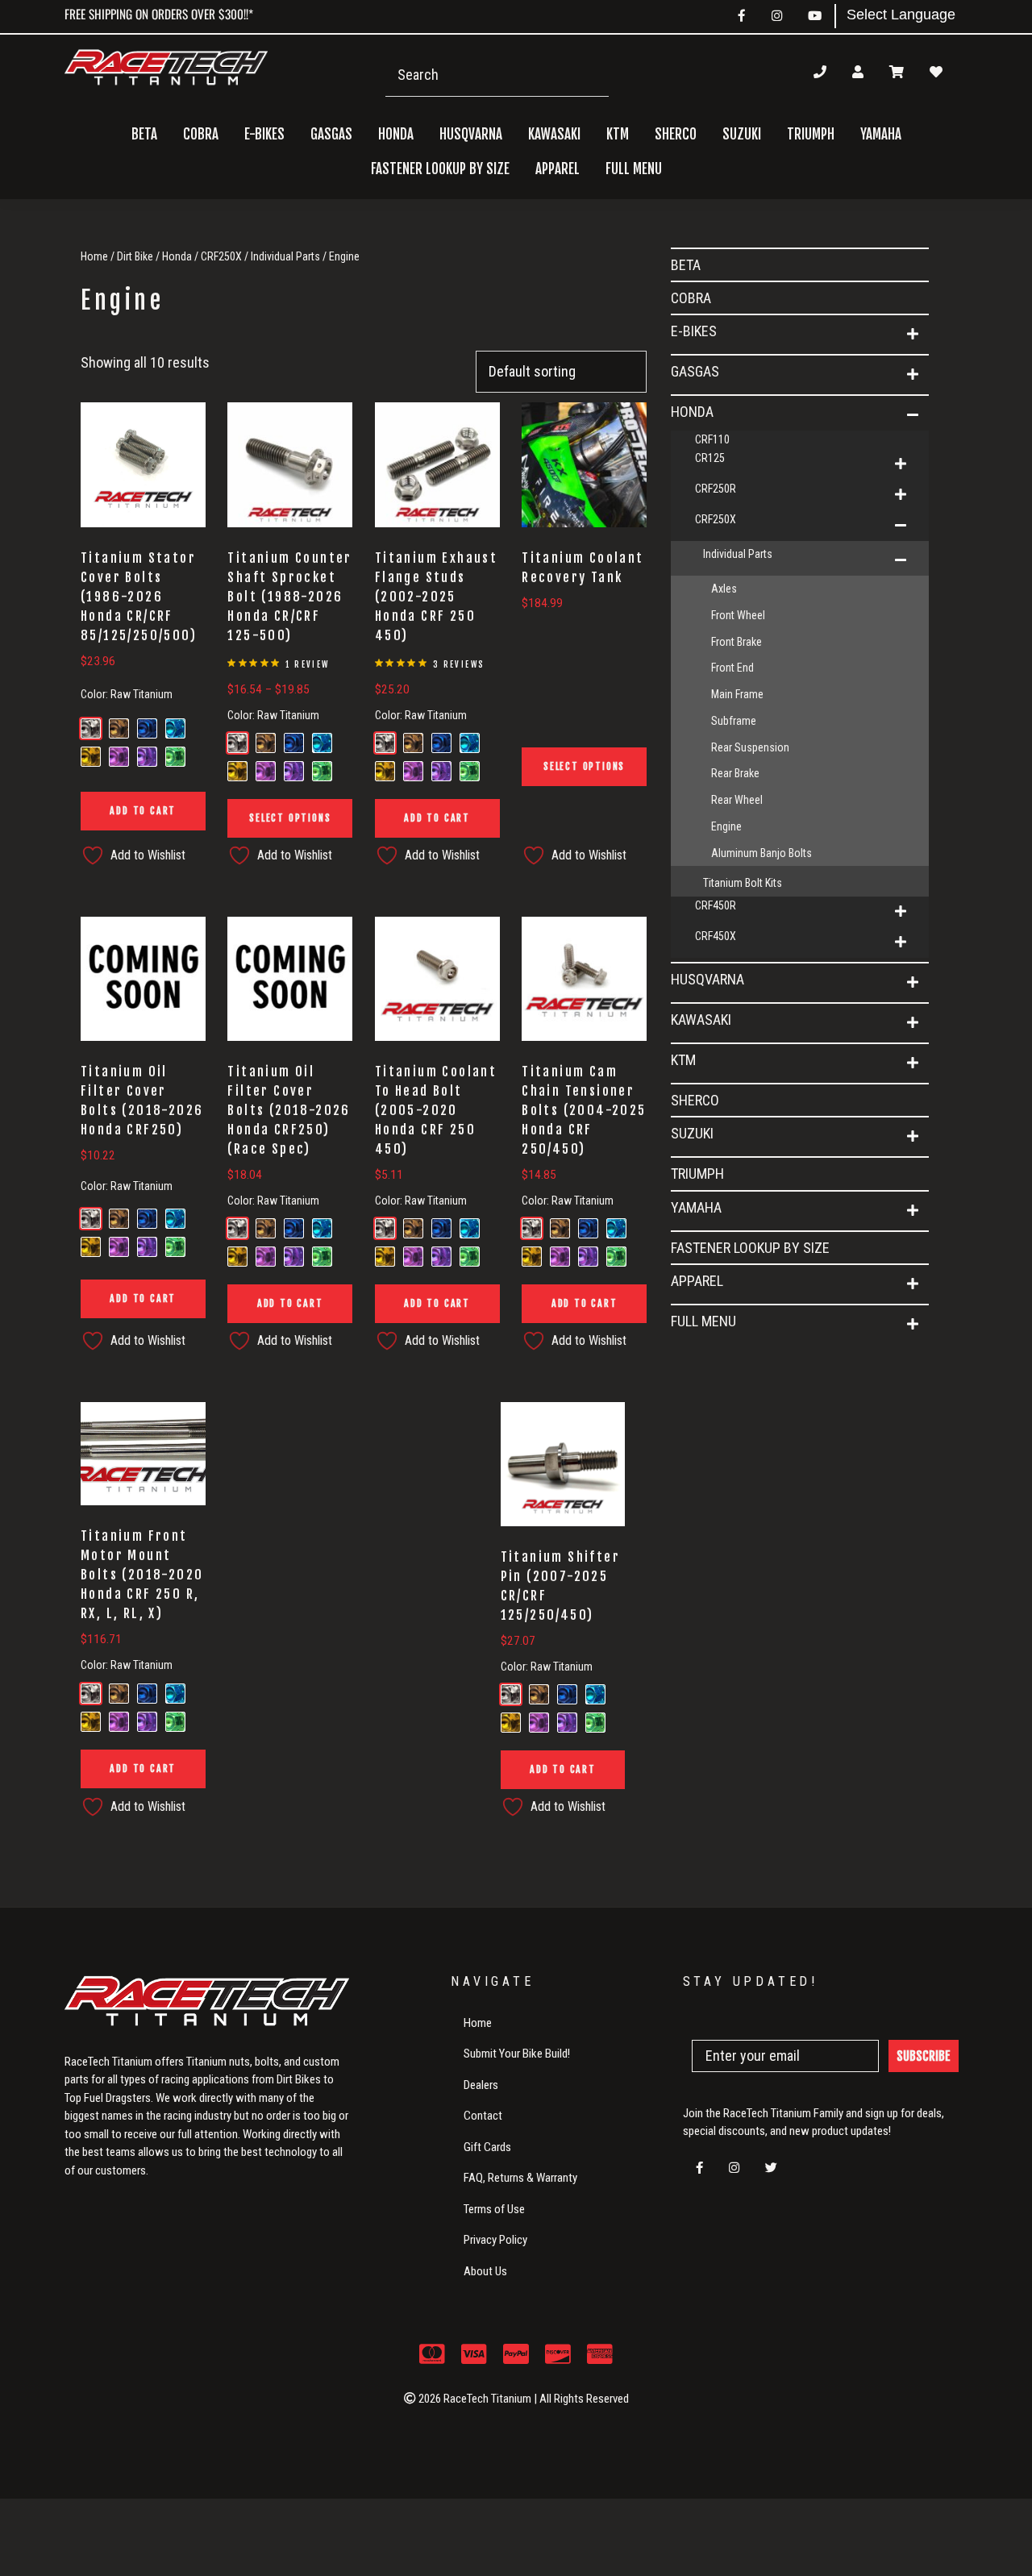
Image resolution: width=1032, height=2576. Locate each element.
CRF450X (716, 936)
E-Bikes (694, 331)
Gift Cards (487, 2147)
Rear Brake (735, 773)
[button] (913, 335)
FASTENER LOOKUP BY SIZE (440, 169)
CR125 (710, 458)
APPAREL (697, 1281)
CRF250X (221, 256)
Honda (177, 256)
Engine (726, 826)
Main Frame (737, 694)
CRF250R (716, 489)
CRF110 (712, 439)
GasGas (695, 371)
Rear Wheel (737, 800)
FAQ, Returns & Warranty (520, 2178)
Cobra (201, 134)
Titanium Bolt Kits (743, 883)
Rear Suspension (750, 747)
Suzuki (692, 1133)
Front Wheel (738, 615)
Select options (290, 818)
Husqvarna (707, 979)
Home (94, 256)
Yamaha (696, 1207)
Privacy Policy (495, 2240)
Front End (732, 668)
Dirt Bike (135, 256)
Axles (724, 589)
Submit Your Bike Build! (517, 2054)
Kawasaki (701, 1020)
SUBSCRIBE (924, 2056)
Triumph (811, 134)
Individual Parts (285, 256)
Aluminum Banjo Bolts (762, 853)
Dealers (481, 2085)
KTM (683, 1060)
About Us (485, 2271)
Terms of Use (494, 2209)
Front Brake (737, 642)
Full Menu (703, 1321)
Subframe (734, 721)
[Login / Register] (858, 72)
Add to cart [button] (143, 811)
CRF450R (716, 905)
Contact (483, 2116)
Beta (144, 134)
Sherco (676, 134)
